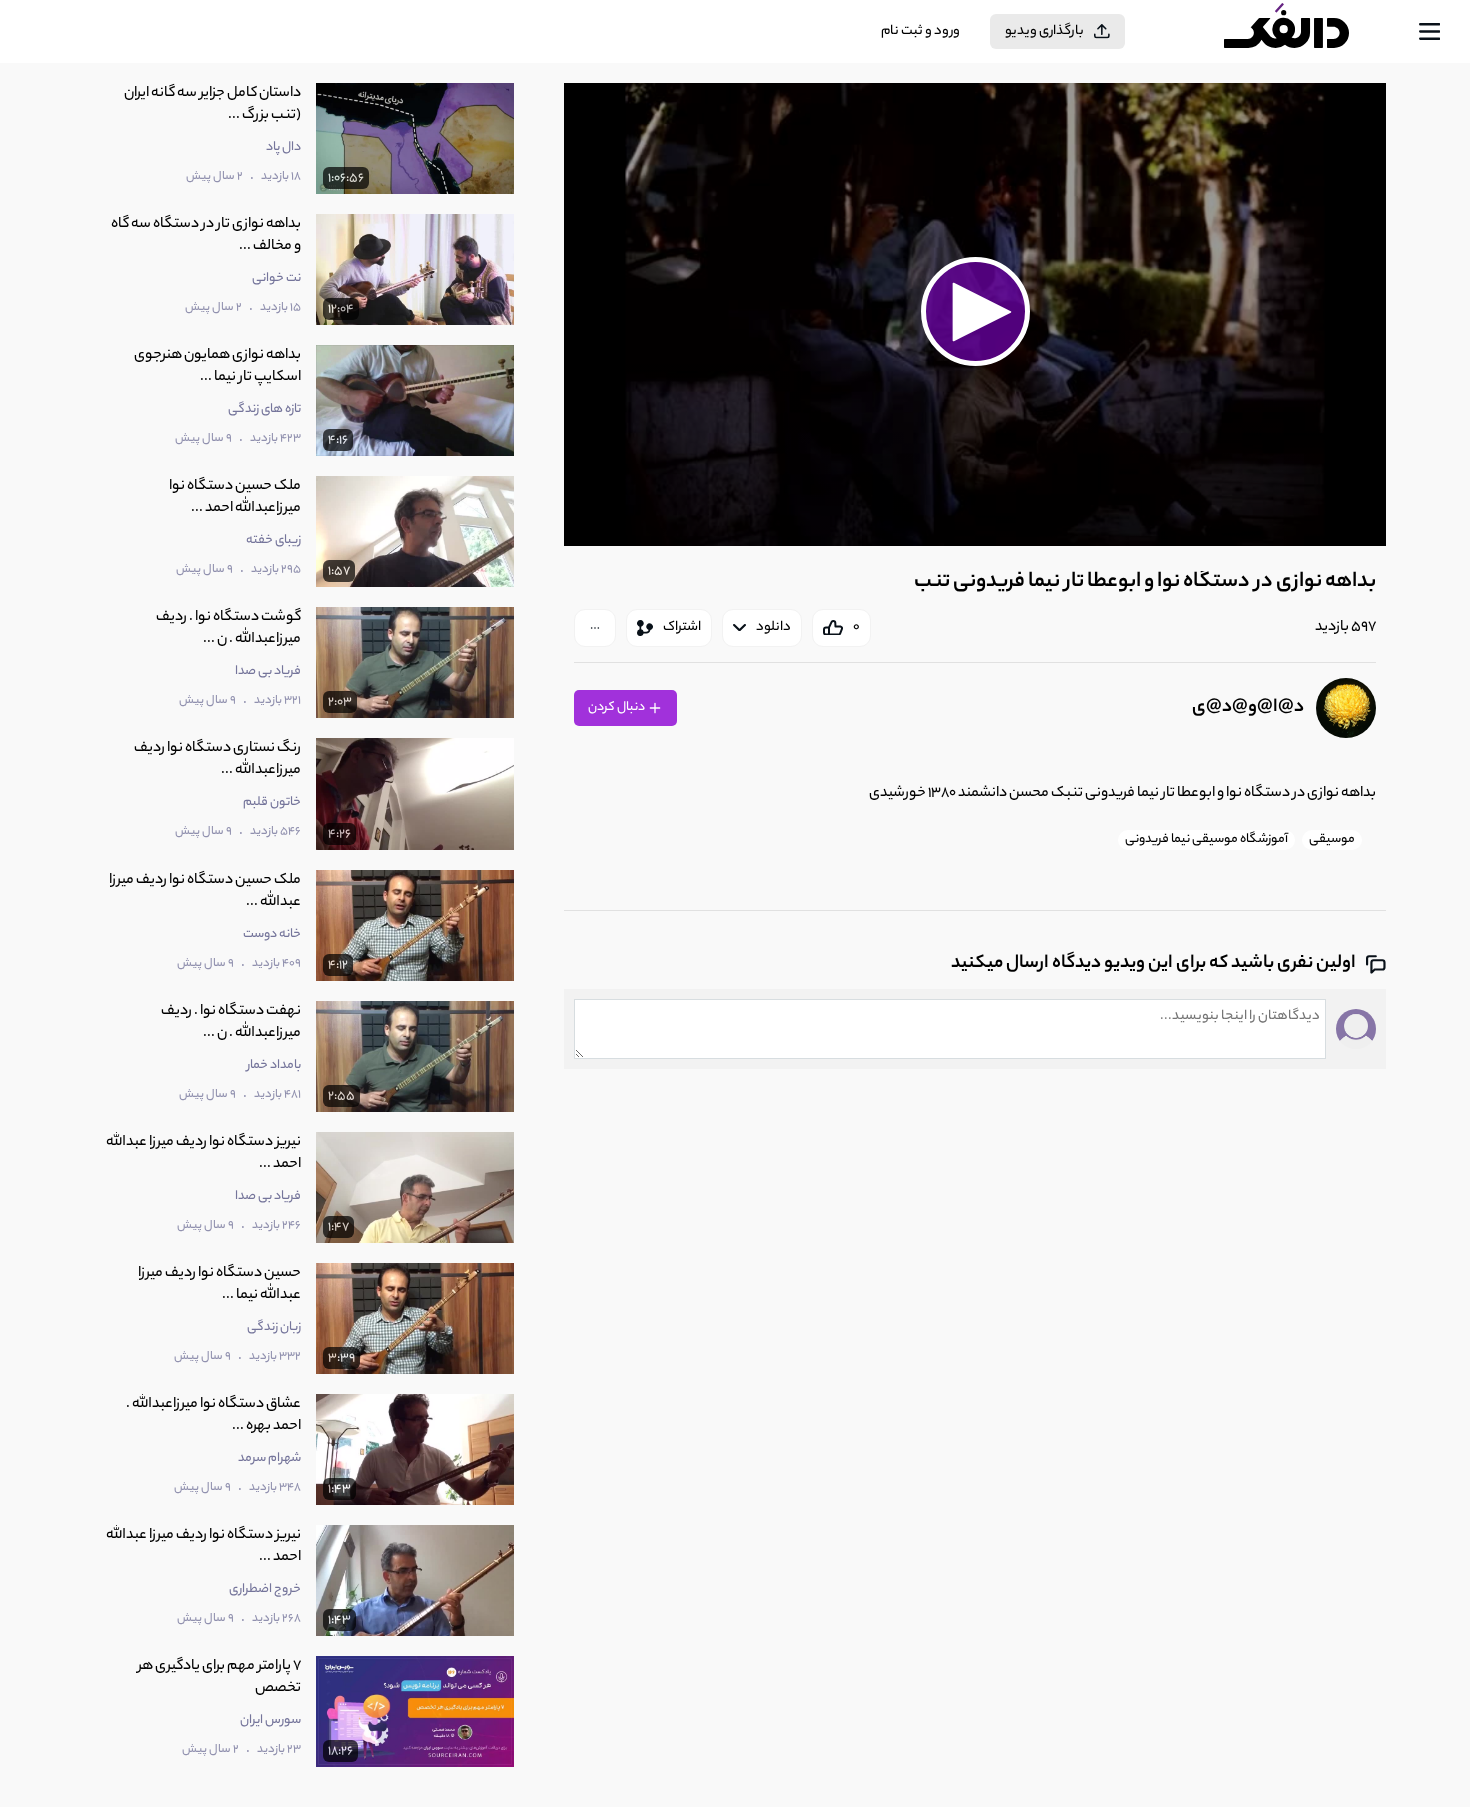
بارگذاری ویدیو (1044, 31)
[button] (975, 312)
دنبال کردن (617, 707)
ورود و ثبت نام (920, 31)
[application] (975, 314)
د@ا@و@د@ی (1248, 708)
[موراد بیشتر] (595, 628)
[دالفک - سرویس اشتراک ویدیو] (1304, 32)
